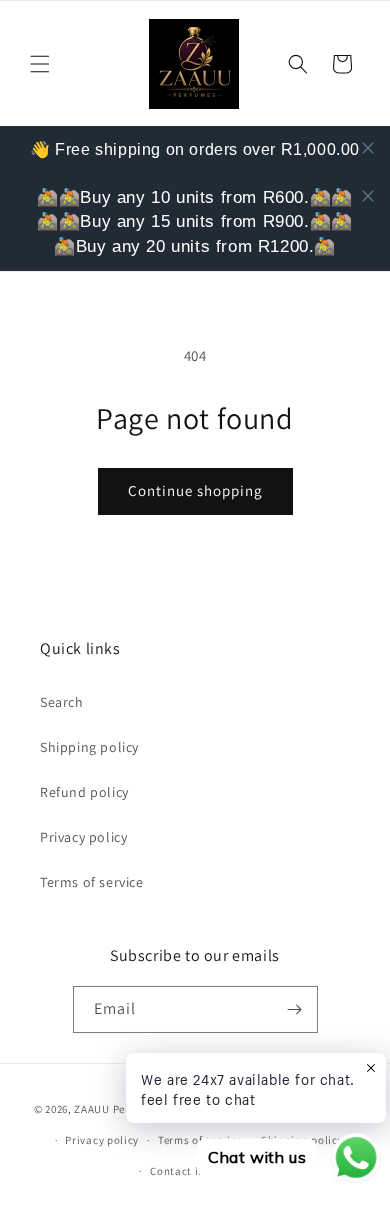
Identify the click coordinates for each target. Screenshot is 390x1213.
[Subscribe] (295, 1009)
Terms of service (92, 882)
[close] (368, 148)
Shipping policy (89, 747)
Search (62, 702)
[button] (40, 64)
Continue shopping (195, 490)
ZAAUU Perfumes (117, 1109)
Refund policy (84, 792)
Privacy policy (83, 837)
